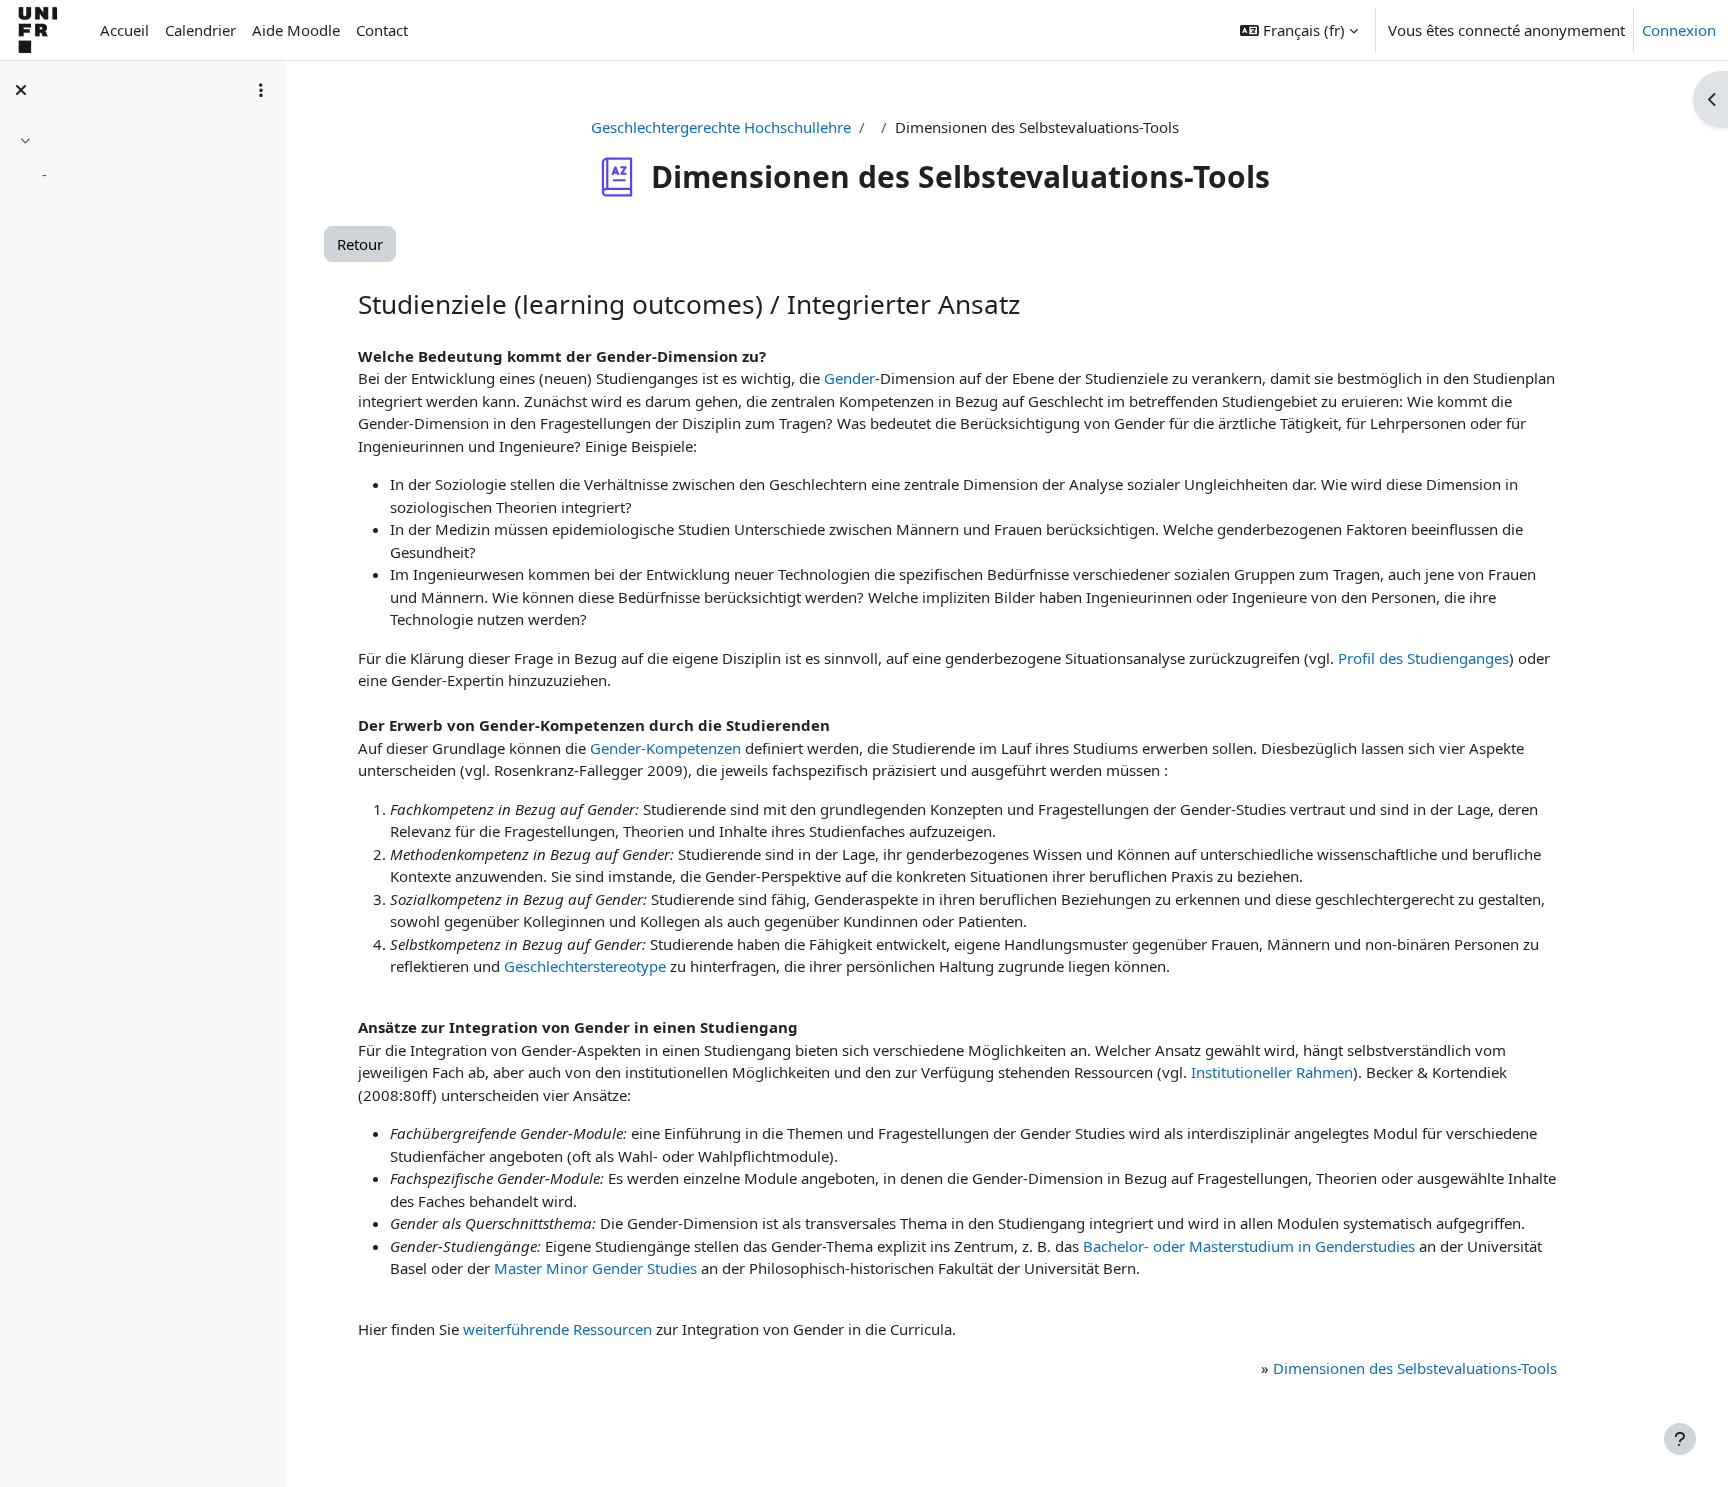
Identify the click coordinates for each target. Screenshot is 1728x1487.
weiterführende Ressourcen (557, 1329)
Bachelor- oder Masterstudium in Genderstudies (1249, 1246)
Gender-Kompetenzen (665, 748)
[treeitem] (142, 160)
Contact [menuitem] (382, 30)
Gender (849, 378)
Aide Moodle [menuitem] (296, 30)
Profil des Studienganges (1423, 658)
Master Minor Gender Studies (595, 1268)
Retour (360, 244)
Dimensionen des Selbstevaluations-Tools (1415, 1368)
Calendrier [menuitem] (200, 30)
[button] (1299, 30)
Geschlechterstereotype (585, 966)
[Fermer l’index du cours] (21, 90)
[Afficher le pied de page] (1680, 1439)
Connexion (1679, 30)
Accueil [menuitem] (124, 30)
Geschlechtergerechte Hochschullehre (721, 127)
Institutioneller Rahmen (1272, 1072)
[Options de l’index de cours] (261, 90)
